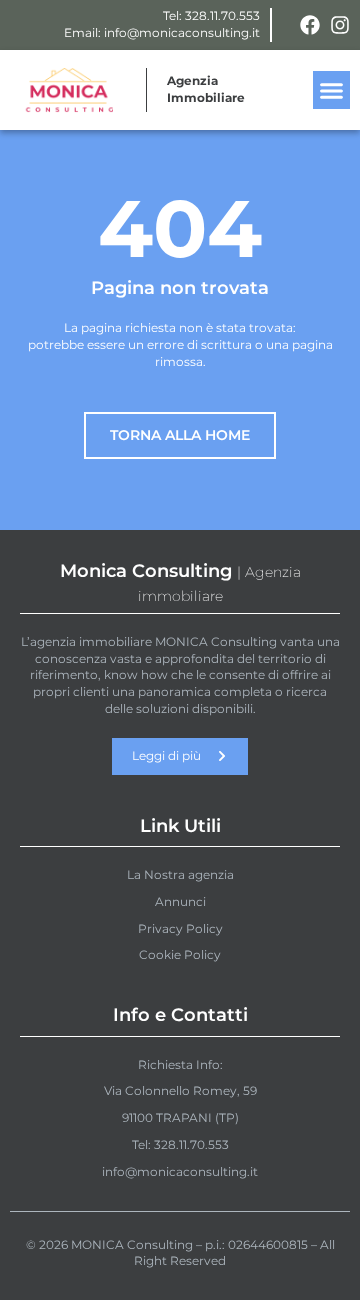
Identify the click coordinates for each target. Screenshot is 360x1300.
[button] (332, 90)
